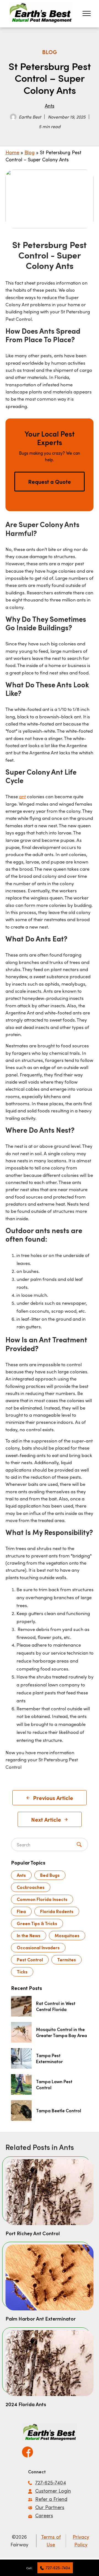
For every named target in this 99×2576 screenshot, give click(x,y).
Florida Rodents (57, 1911)
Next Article (46, 1819)
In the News (29, 1935)
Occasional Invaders (38, 1948)
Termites (67, 1960)
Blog (30, 152)
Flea (21, 1911)
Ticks (22, 1972)
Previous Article (53, 1798)
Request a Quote (50, 482)
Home (12, 152)
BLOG (50, 52)
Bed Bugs (50, 1875)
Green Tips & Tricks (37, 1923)
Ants (50, 106)
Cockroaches (31, 1887)
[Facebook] (28, 2450)
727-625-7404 (58, 2568)
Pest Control (30, 1960)
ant (22, 796)
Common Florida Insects (42, 1899)
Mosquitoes (67, 1935)
